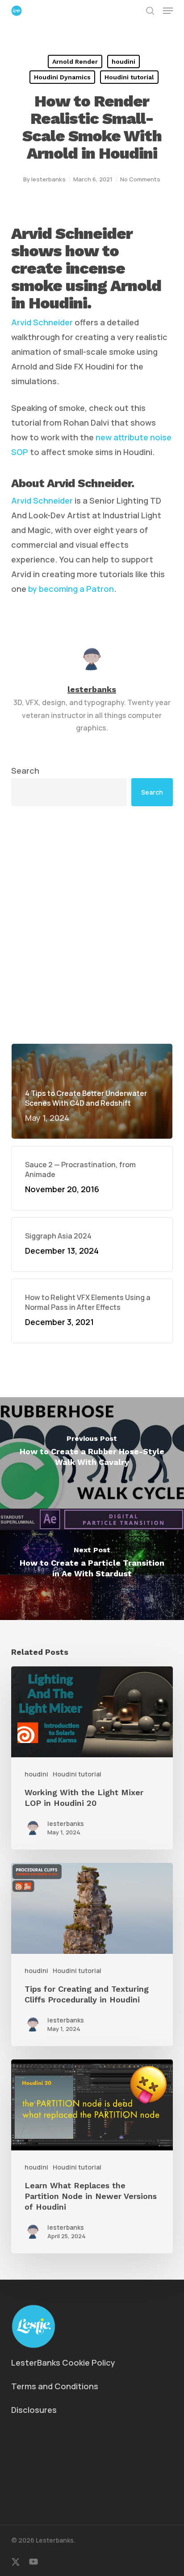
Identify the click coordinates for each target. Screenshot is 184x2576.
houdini (123, 62)
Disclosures (34, 2410)
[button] (168, 11)
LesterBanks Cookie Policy (63, 2363)
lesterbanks (48, 179)
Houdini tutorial (129, 77)
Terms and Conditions (55, 2386)
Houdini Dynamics (62, 77)
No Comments (140, 179)
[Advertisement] (92, 925)
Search (25, 771)
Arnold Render (75, 62)
